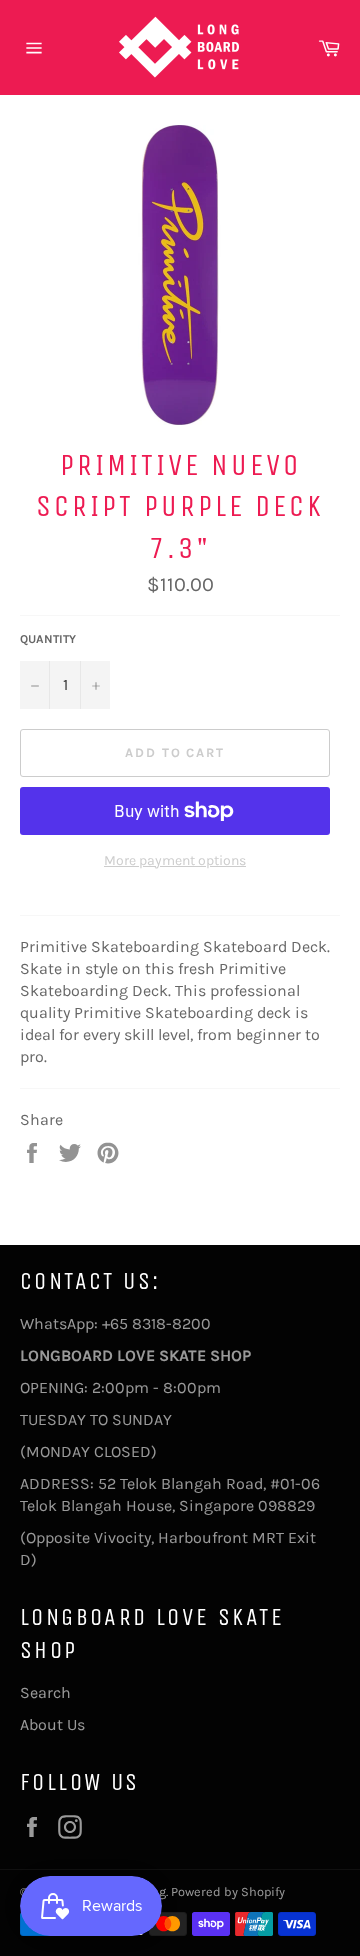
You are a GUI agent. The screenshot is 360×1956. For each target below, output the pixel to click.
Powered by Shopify (228, 1891)
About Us (52, 1724)
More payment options (175, 860)
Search (45, 1692)
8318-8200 (171, 1323)
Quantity (48, 639)
